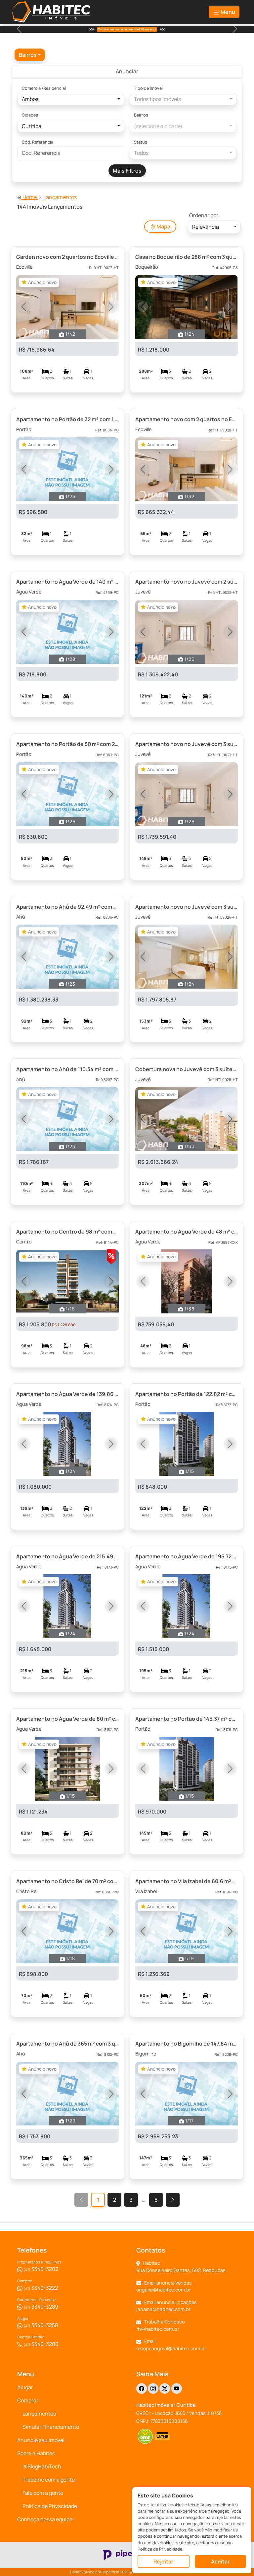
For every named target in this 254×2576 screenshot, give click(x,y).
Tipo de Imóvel (148, 88)
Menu (227, 12)
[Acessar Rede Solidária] (145, 2436)
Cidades (30, 115)
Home (30, 197)
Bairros (141, 115)
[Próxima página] (173, 2200)
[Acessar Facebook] (142, 2389)
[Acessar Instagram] (153, 2389)
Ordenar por (204, 215)
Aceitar (220, 2561)
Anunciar (127, 71)
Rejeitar (163, 2561)
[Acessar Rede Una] (163, 2436)
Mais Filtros (127, 171)
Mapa (163, 226)
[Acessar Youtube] (177, 2389)
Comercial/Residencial (44, 88)
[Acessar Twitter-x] (165, 2389)
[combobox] (30, 55)
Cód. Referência (38, 142)
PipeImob (111, 2572)
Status (141, 142)
